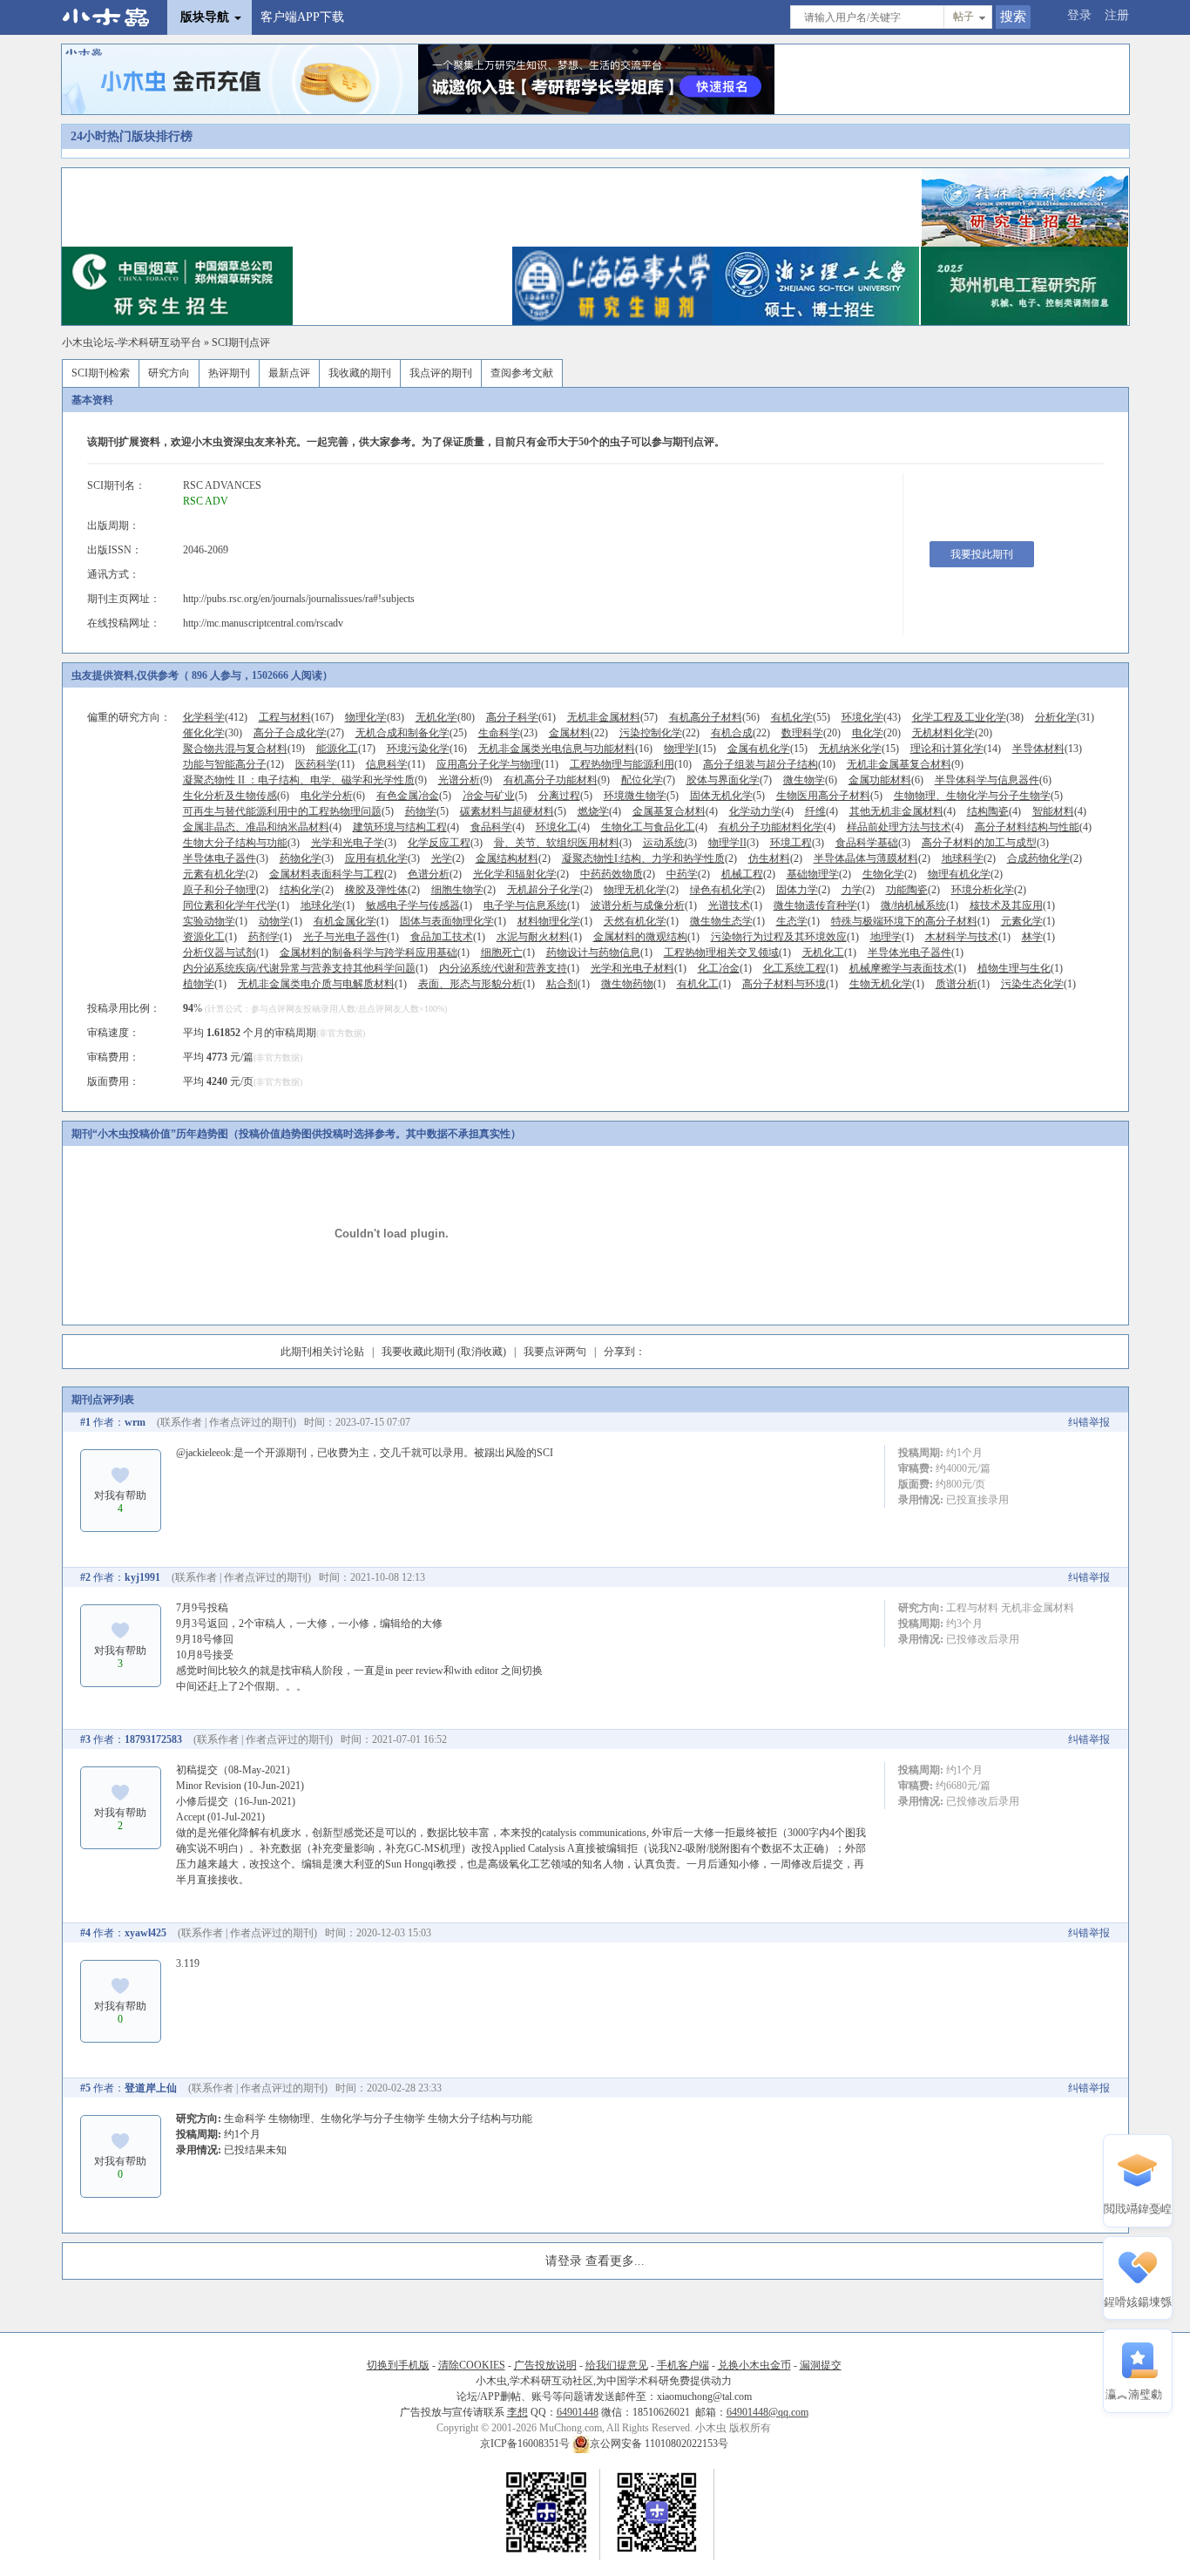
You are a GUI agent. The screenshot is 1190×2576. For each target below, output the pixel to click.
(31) (1065, 717)
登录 (1079, 15)
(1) (236, 905)
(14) (956, 749)
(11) (325, 764)
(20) (811, 733)
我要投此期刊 (982, 554)
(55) (801, 717)
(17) (346, 749)
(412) (215, 717)
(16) (427, 749)
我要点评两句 (555, 1352)
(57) (612, 717)
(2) (448, 858)
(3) (241, 843)
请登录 (564, 2261)
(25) (411, 733)
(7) (648, 780)
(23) (508, 733)
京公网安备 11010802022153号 (659, 2444)
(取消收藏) (482, 1352)
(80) (445, 717)
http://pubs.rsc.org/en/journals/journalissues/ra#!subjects (299, 599)
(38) (968, 717)
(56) (714, 717)
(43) (871, 717)
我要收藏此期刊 (418, 1352)
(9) (905, 764)
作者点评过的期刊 (251, 1422)
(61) (521, 717)
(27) (299, 733)
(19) (244, 749)
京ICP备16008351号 (526, 2444)
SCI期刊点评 (241, 342)
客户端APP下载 (302, 17)
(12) (233, 764)
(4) (599, 811)
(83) (375, 717)
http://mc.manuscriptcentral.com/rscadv (263, 623)
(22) (578, 733)
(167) (296, 717)
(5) (414, 796)
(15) (690, 749)
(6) (810, 780)
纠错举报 (1089, 1422)
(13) (1047, 749)
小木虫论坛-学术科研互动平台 (132, 342)
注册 (1117, 15)
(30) (213, 733)
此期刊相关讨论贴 (322, 1352)
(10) (631, 764)
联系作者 (181, 1422)
